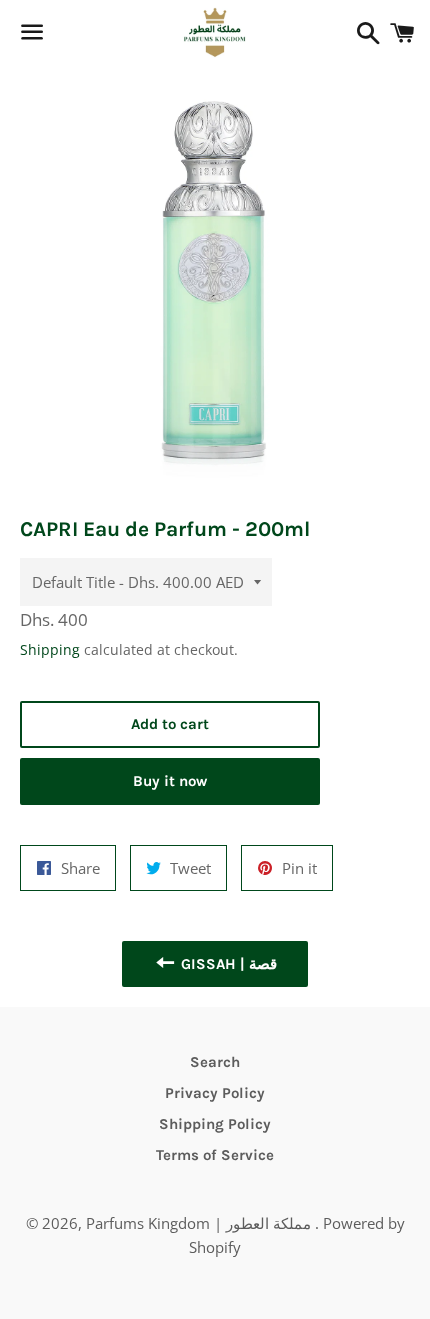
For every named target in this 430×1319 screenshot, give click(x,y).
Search (215, 1062)
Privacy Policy (215, 1093)
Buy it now (170, 781)
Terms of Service (215, 1155)
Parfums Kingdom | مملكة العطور (200, 1223)
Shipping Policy (215, 1124)
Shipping (50, 649)
